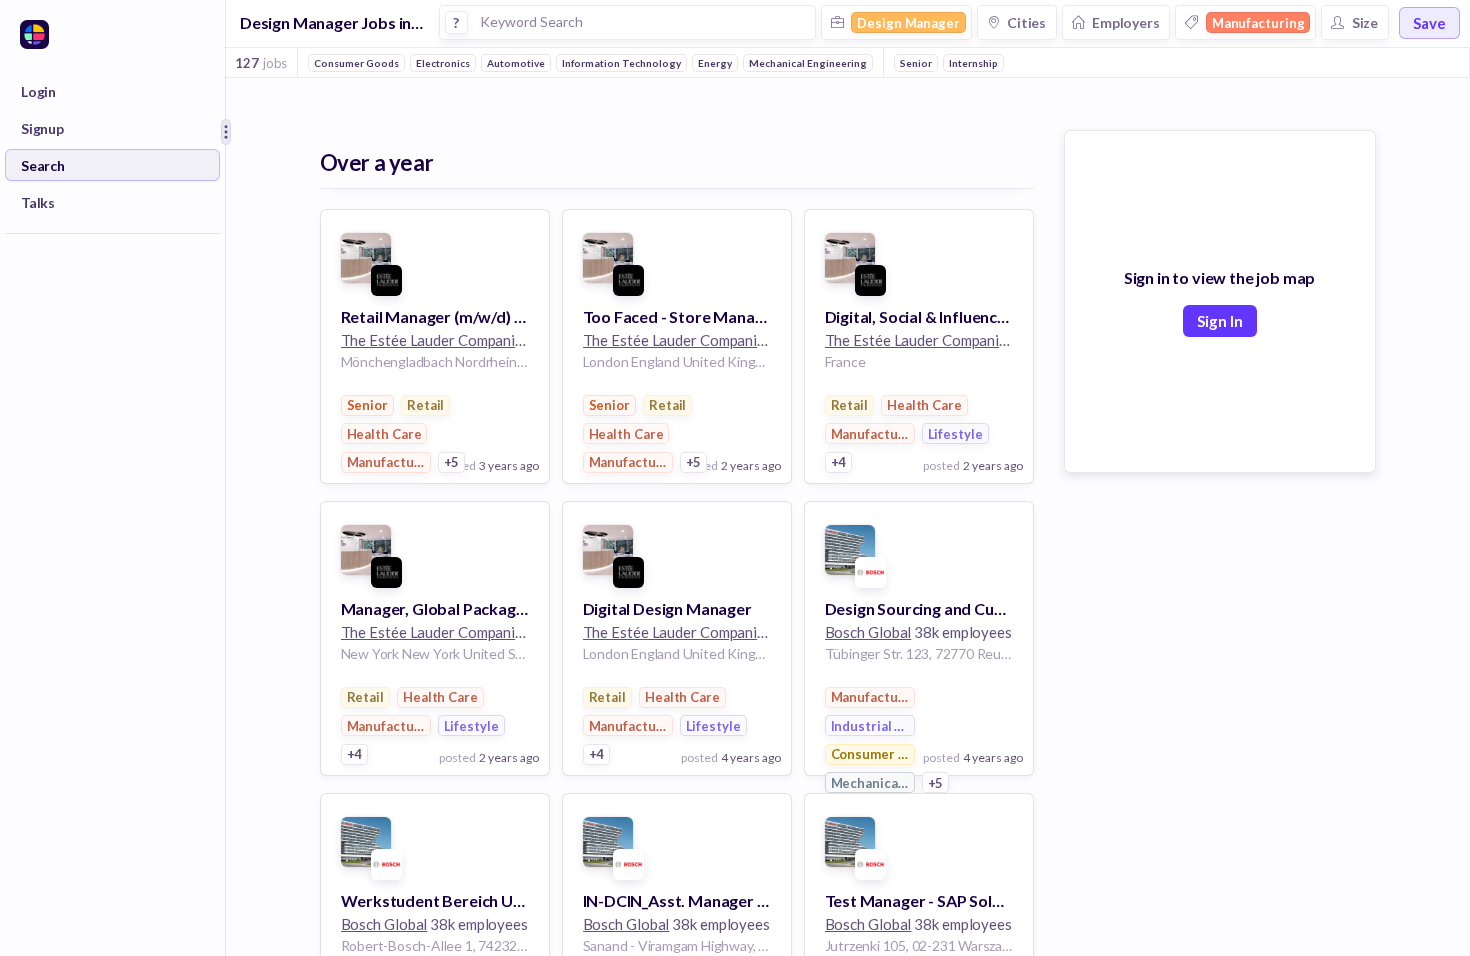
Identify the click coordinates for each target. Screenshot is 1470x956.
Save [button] (1429, 23)
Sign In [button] (1220, 321)
